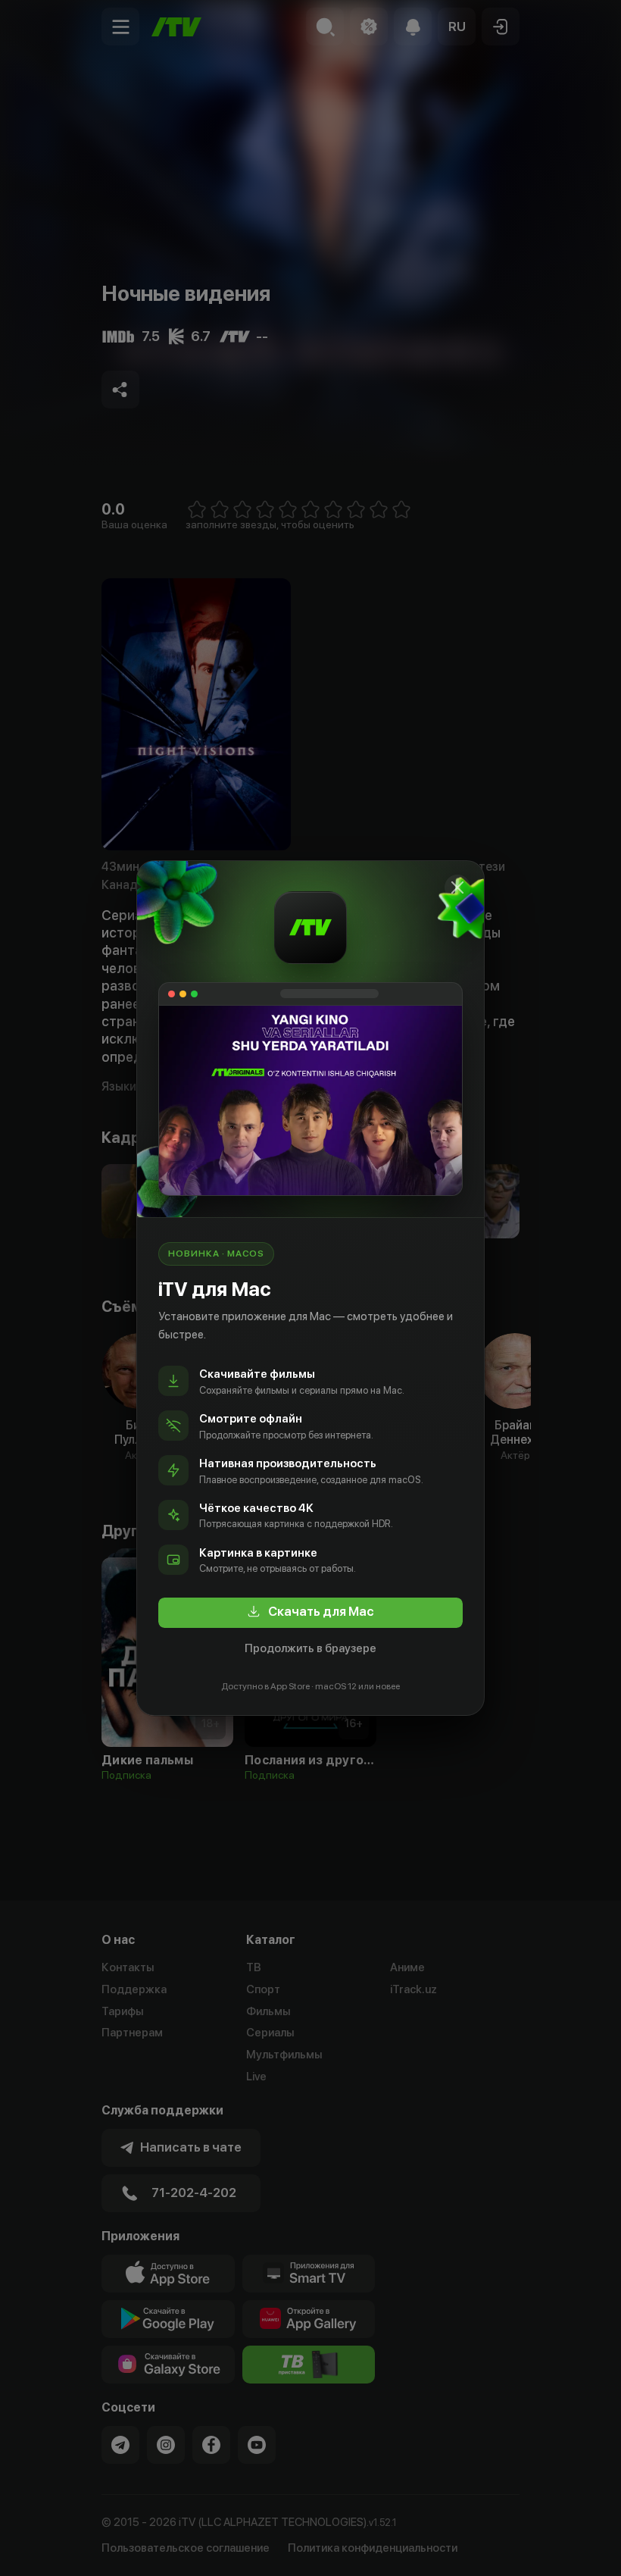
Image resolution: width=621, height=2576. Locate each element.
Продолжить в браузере (310, 1648)
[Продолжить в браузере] (457, 887)
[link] (310, 1613)
